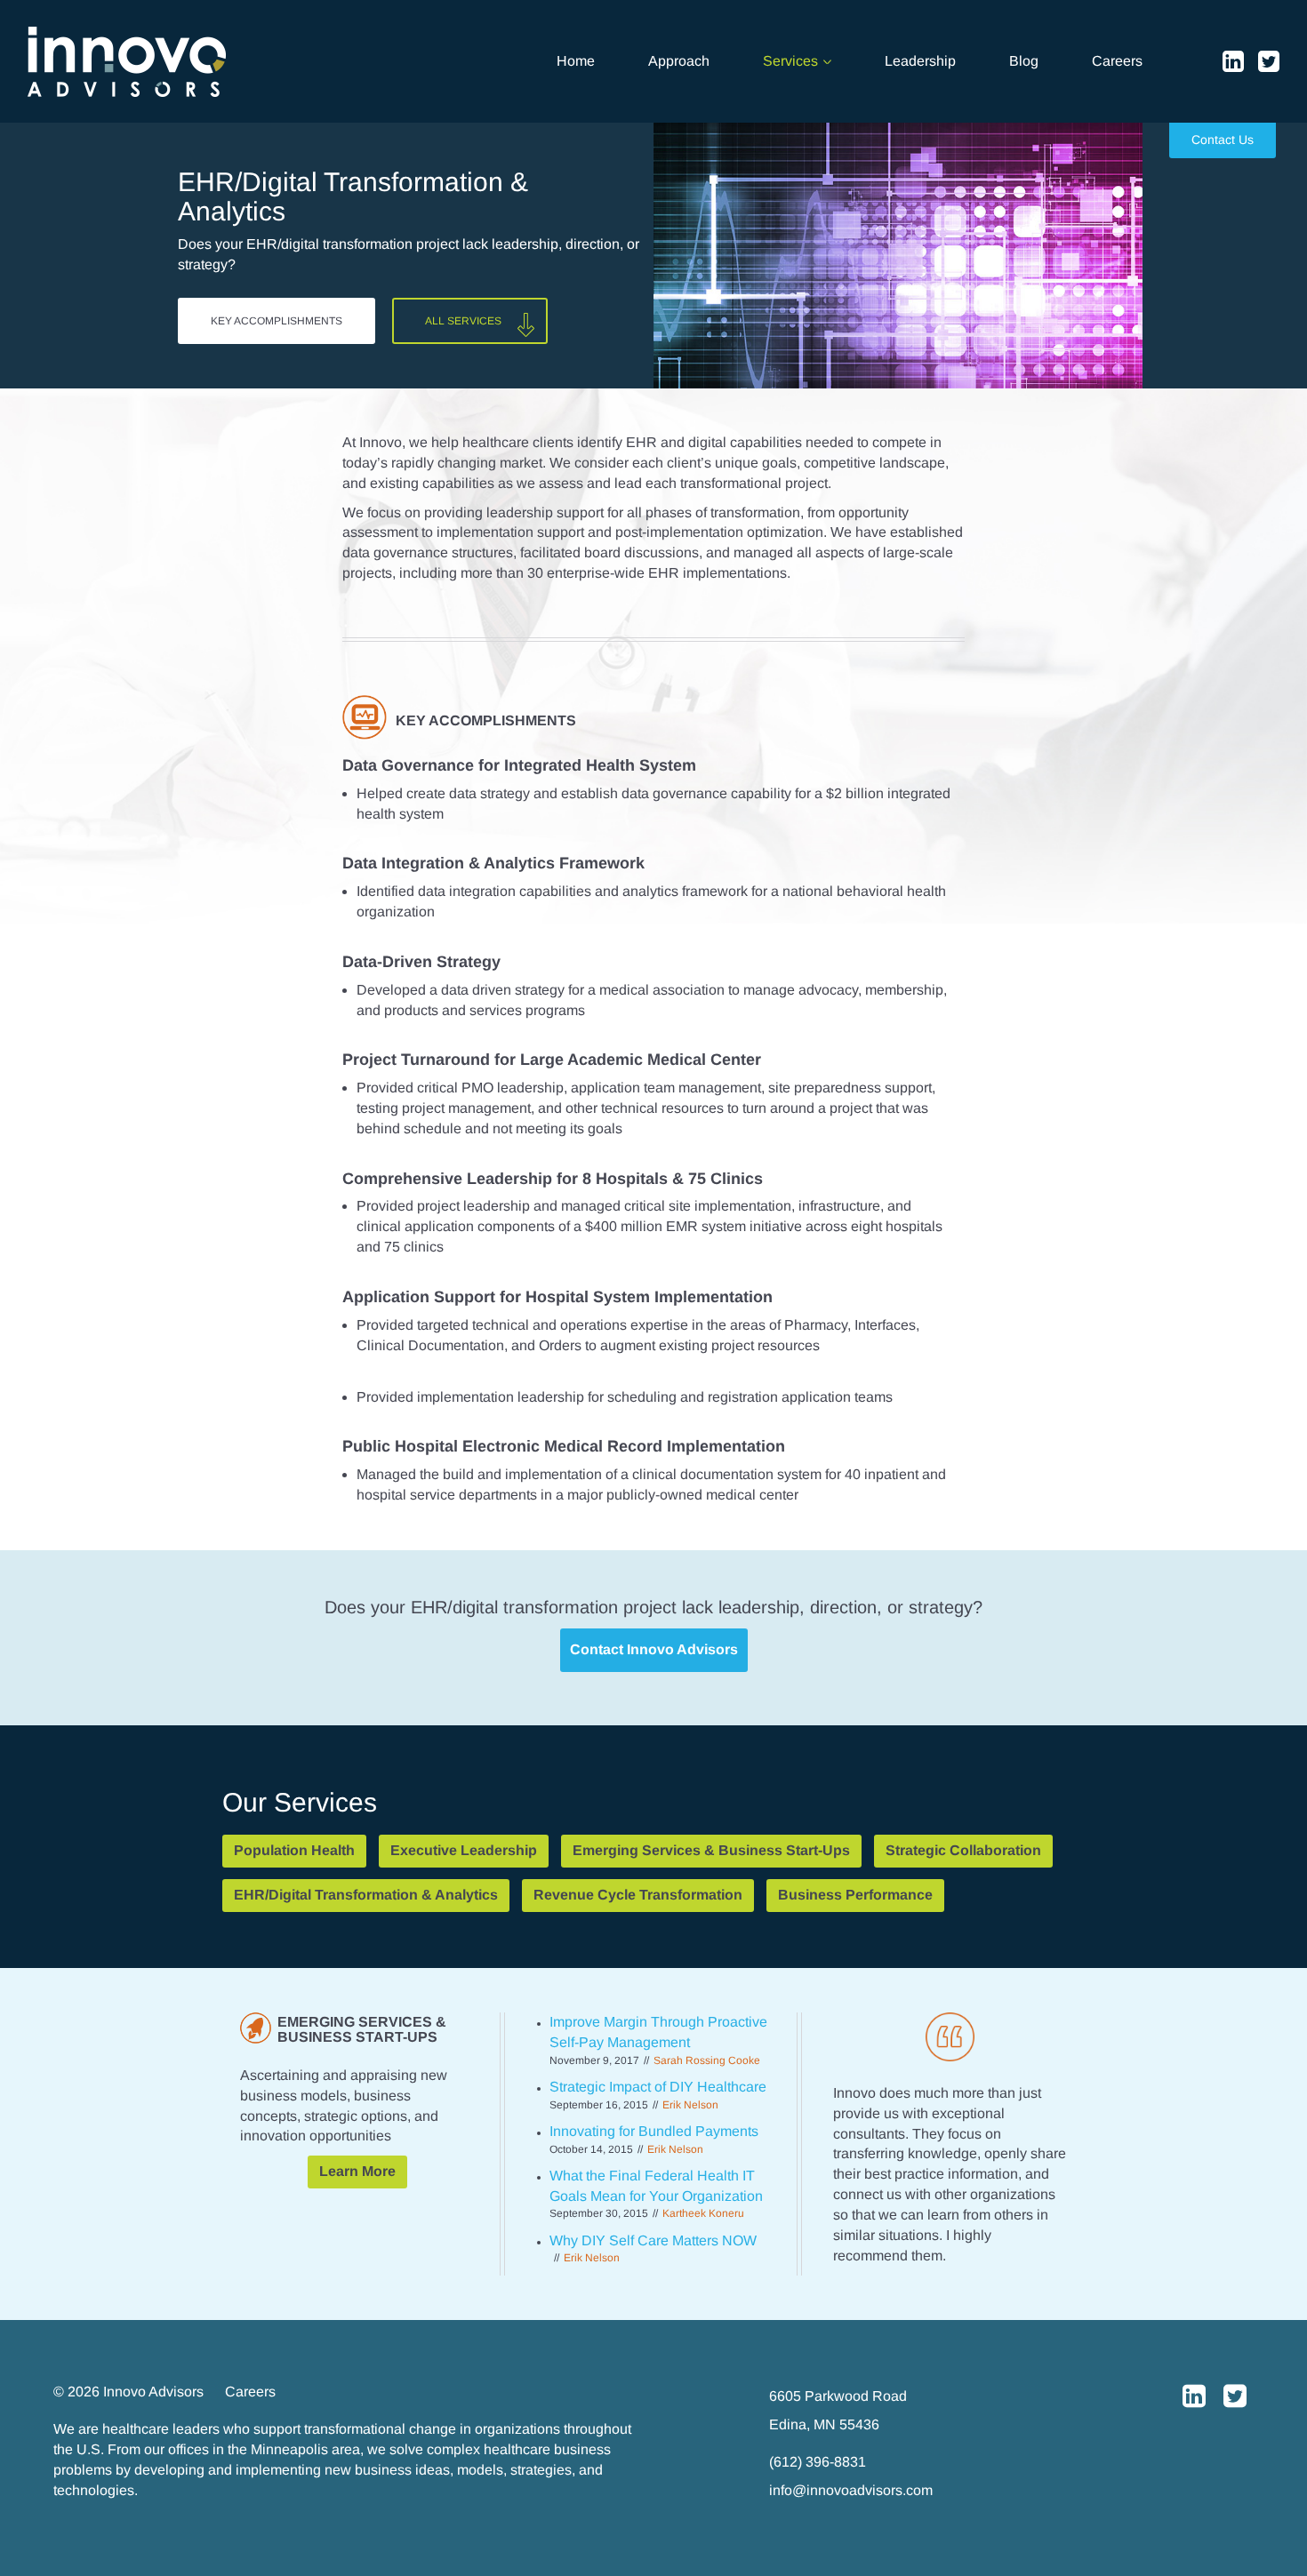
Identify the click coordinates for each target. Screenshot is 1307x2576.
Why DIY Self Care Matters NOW (653, 2240)
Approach (679, 61)
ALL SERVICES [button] (463, 321)
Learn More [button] (357, 2171)
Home (576, 61)
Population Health (294, 1850)
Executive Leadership (464, 1850)
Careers (1117, 61)
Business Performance (855, 1895)
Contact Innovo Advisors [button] (654, 1649)
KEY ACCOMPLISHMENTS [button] (277, 321)
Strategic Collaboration (963, 1850)
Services (792, 61)
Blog (1024, 61)
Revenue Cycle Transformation (638, 1895)
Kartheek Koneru (703, 2213)
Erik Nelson (592, 2258)
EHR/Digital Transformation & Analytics (366, 1895)
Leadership (920, 61)
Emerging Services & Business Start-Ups (711, 1850)
